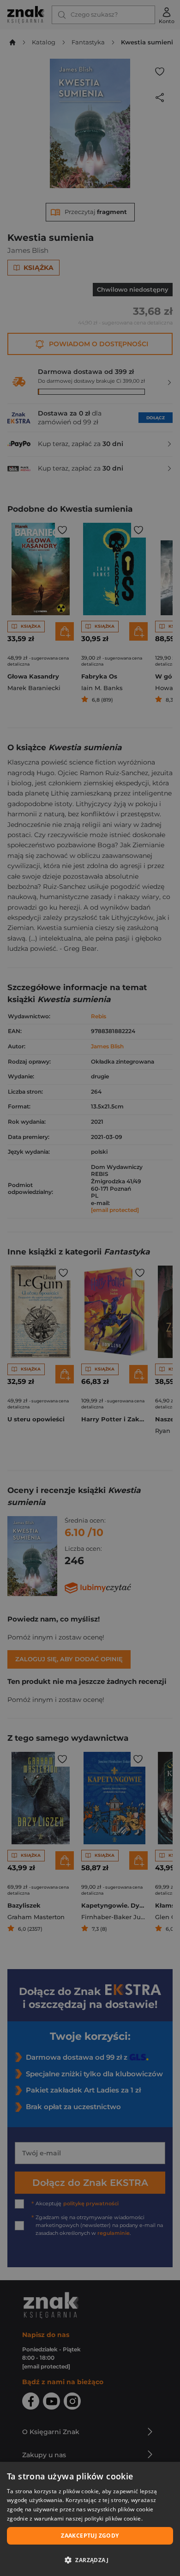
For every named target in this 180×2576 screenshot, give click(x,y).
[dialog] (90, 2519)
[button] (90, 2560)
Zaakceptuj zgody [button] (90, 2536)
